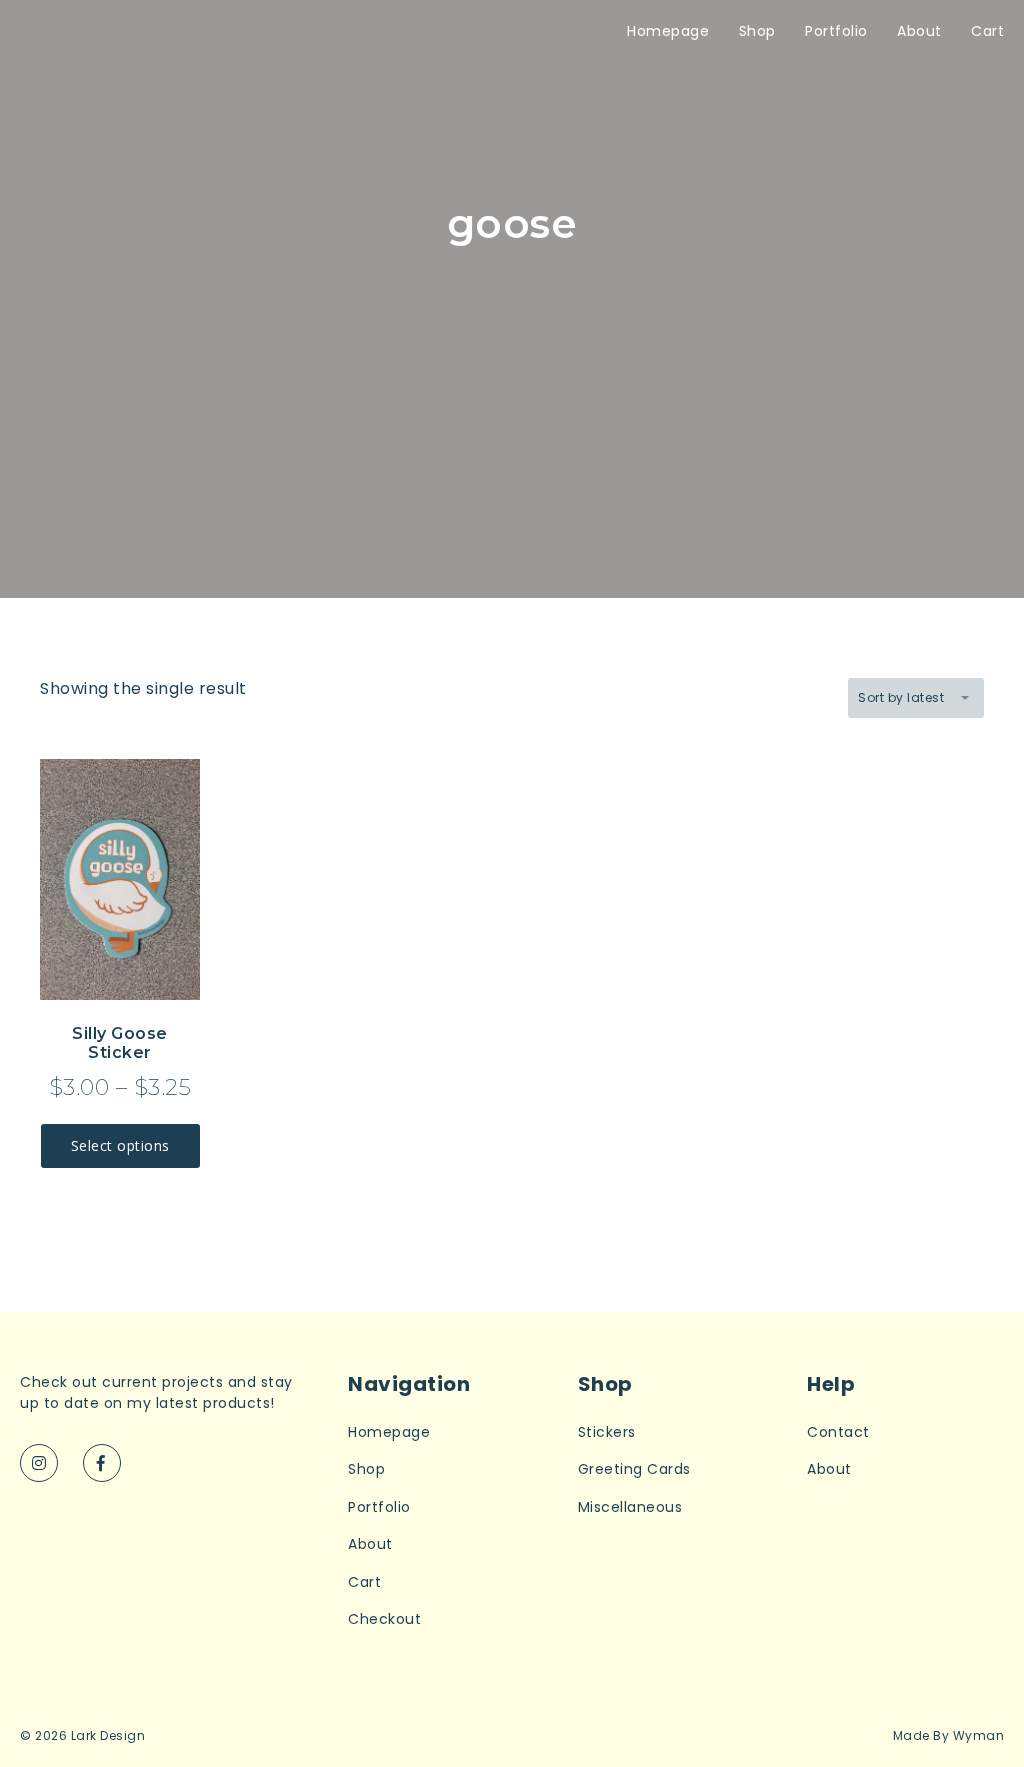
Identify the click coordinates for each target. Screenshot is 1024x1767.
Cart (987, 31)
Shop (757, 31)
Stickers (607, 1432)
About (919, 31)
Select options (120, 1145)
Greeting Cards (634, 1469)
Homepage (668, 31)
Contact (838, 1432)
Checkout (384, 1619)
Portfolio (836, 31)
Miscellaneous (630, 1507)
